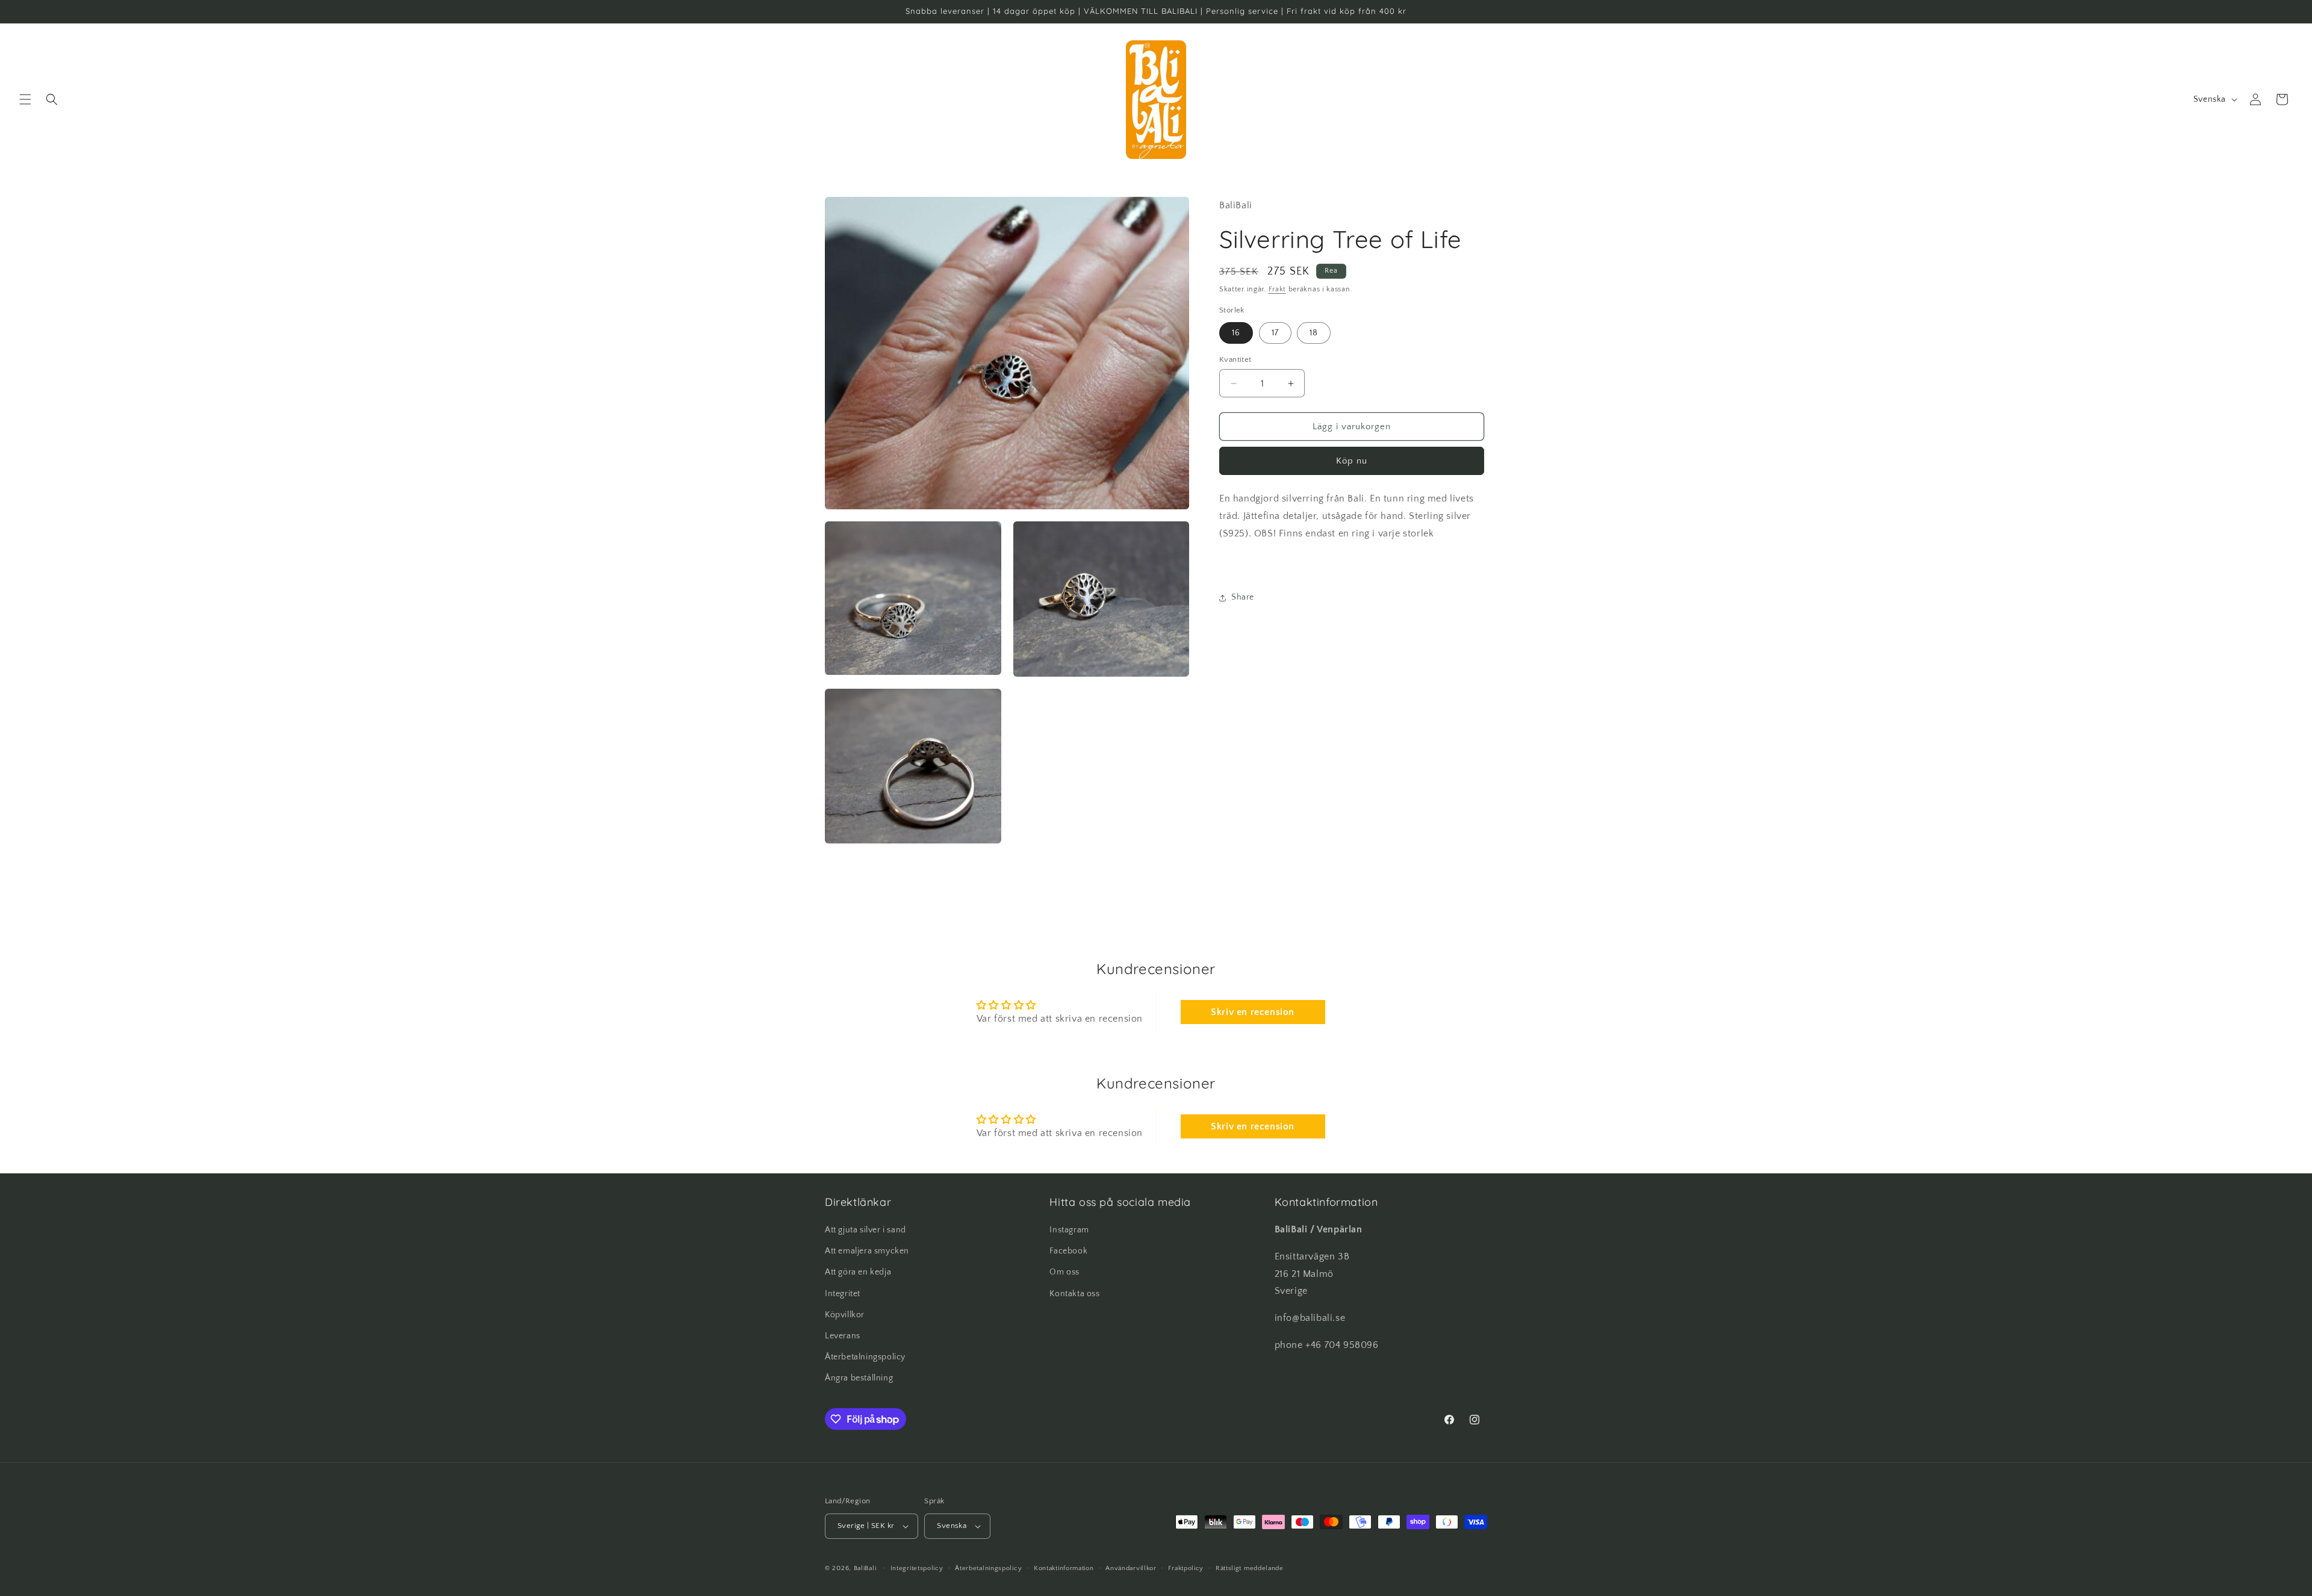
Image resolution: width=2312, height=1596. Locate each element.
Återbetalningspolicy (865, 1357)
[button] (25, 99)
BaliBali (865, 1568)
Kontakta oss (1074, 1294)
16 (1236, 333)
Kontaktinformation (1064, 1568)
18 (1314, 333)
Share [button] (1243, 597)
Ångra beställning (859, 1378)
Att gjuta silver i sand (865, 1230)
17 (1275, 333)
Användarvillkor (1131, 1568)
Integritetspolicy (917, 1568)
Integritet (843, 1294)
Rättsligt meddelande (1250, 1568)
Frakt (1278, 289)
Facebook (1068, 1251)
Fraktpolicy (1186, 1568)
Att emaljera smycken (867, 1251)
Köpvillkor (845, 1315)
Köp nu (1352, 461)
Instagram (1069, 1230)
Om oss (1064, 1272)
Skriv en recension (1253, 1012)
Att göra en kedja (858, 1272)
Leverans (843, 1336)
